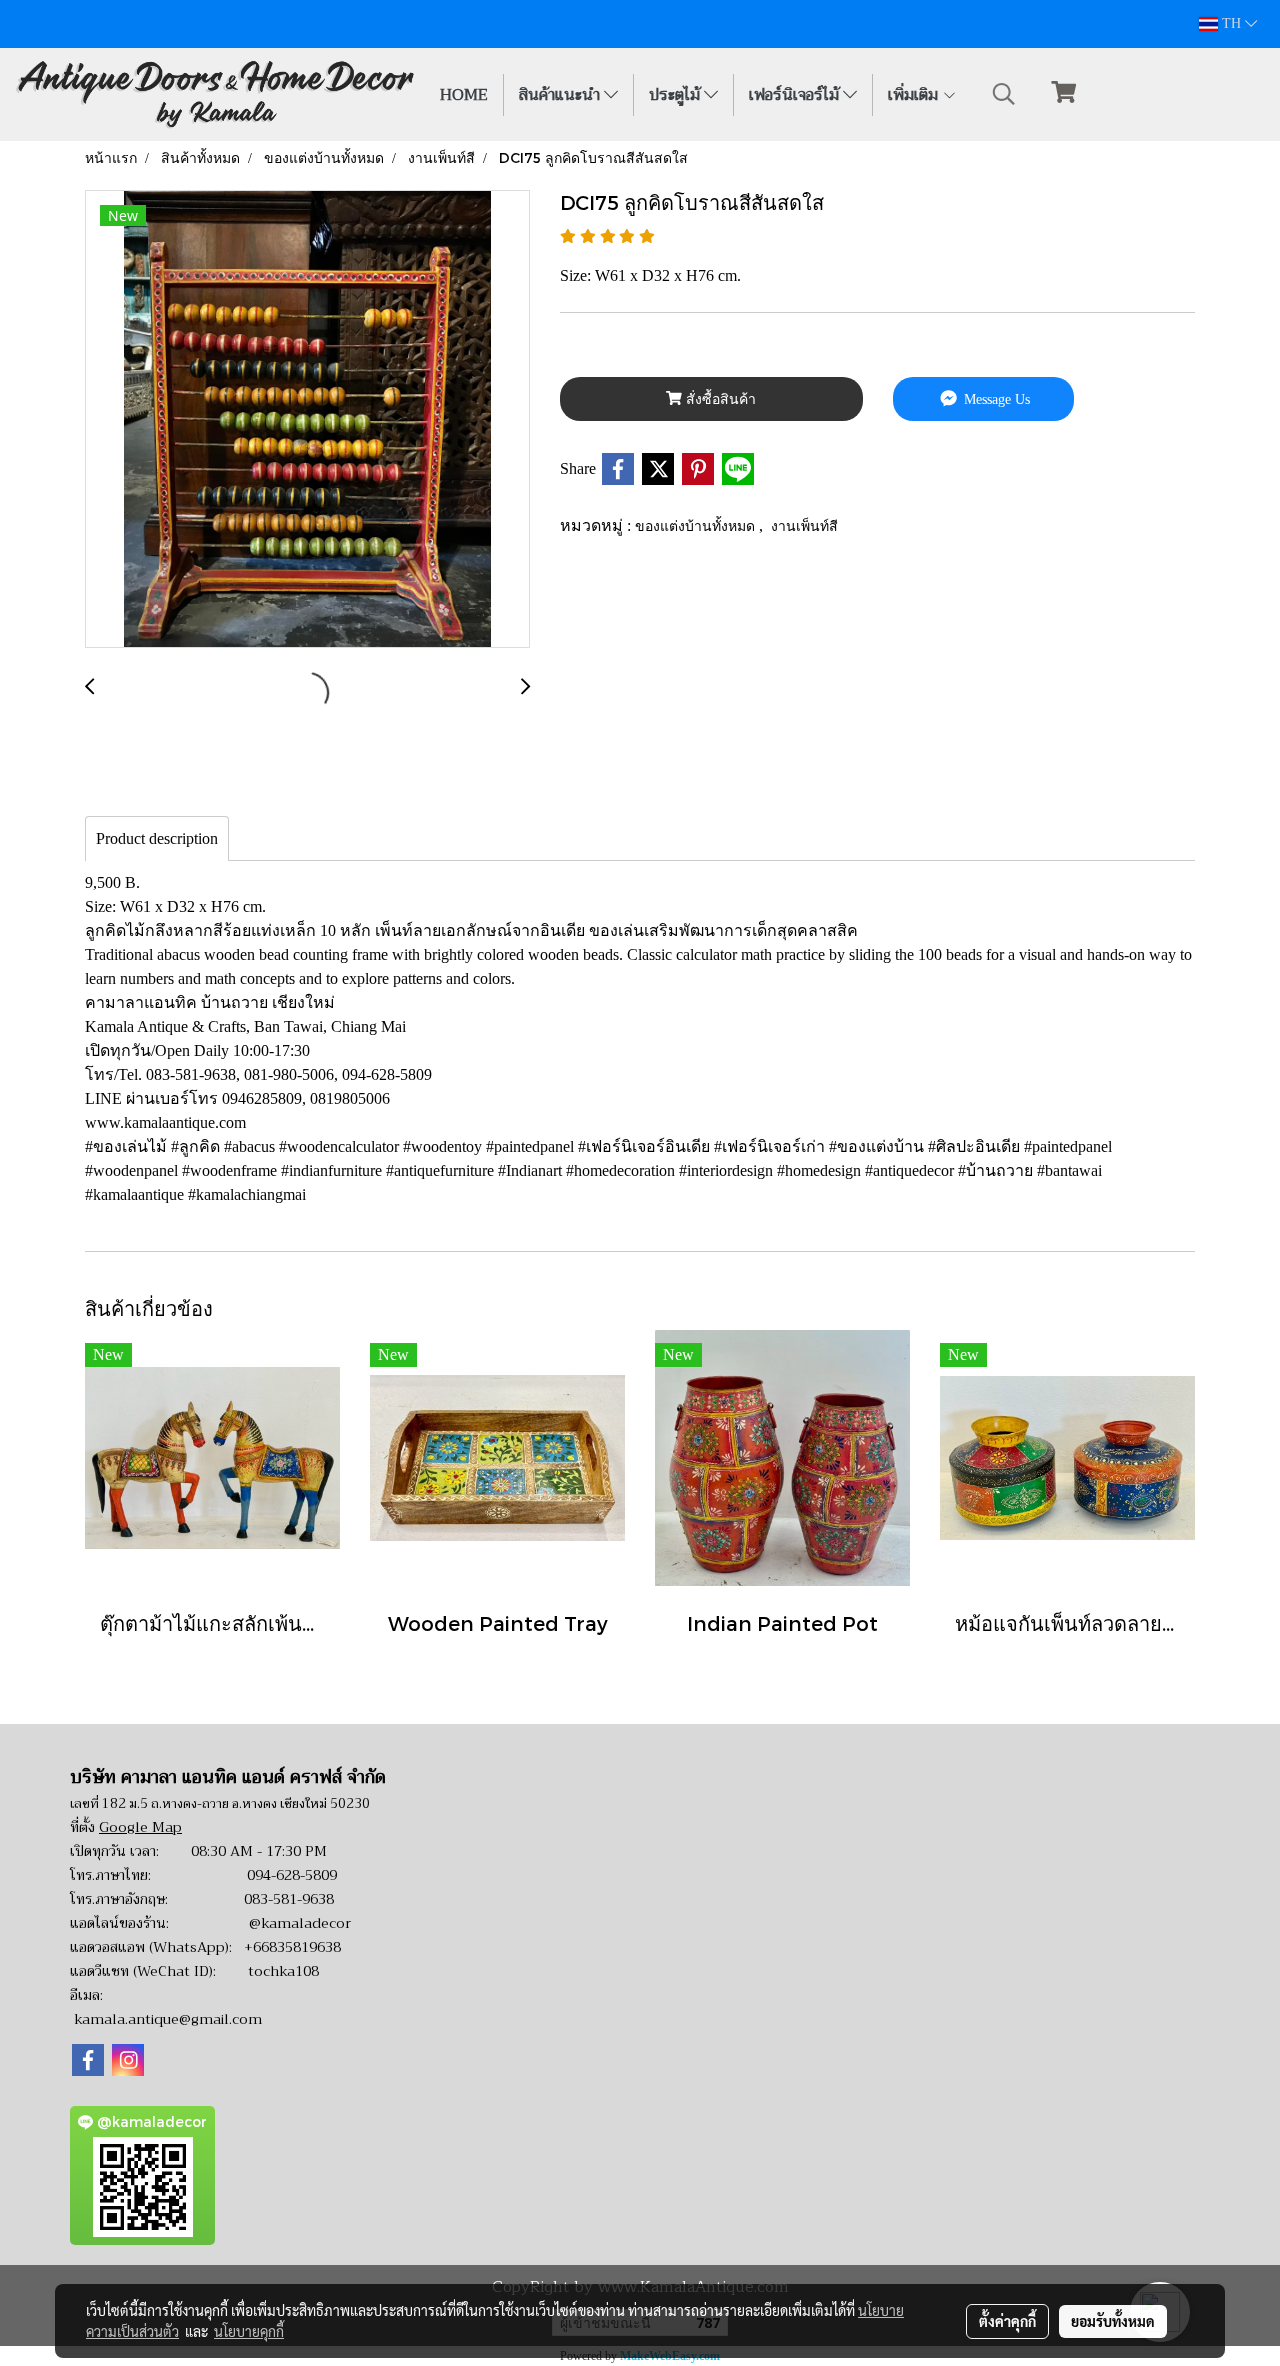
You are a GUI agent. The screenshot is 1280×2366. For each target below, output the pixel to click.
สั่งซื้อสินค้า (719, 399)
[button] (1004, 94)
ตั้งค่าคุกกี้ (1007, 2321)
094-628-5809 (292, 1875)
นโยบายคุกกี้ (249, 2331)
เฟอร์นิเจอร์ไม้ (796, 95)
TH (1231, 23)
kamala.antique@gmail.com (168, 2019)
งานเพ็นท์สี (804, 525)
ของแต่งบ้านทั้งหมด (697, 525)
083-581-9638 (289, 1899)
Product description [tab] (157, 838)
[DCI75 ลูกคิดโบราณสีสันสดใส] (307, 420)
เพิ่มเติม (915, 95)
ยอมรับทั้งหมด (1113, 2321)
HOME (464, 95)
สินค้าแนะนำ (561, 95)
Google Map (140, 1827)
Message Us (995, 399)
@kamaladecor (300, 1923)
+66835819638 (292, 1947)
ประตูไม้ (676, 95)
